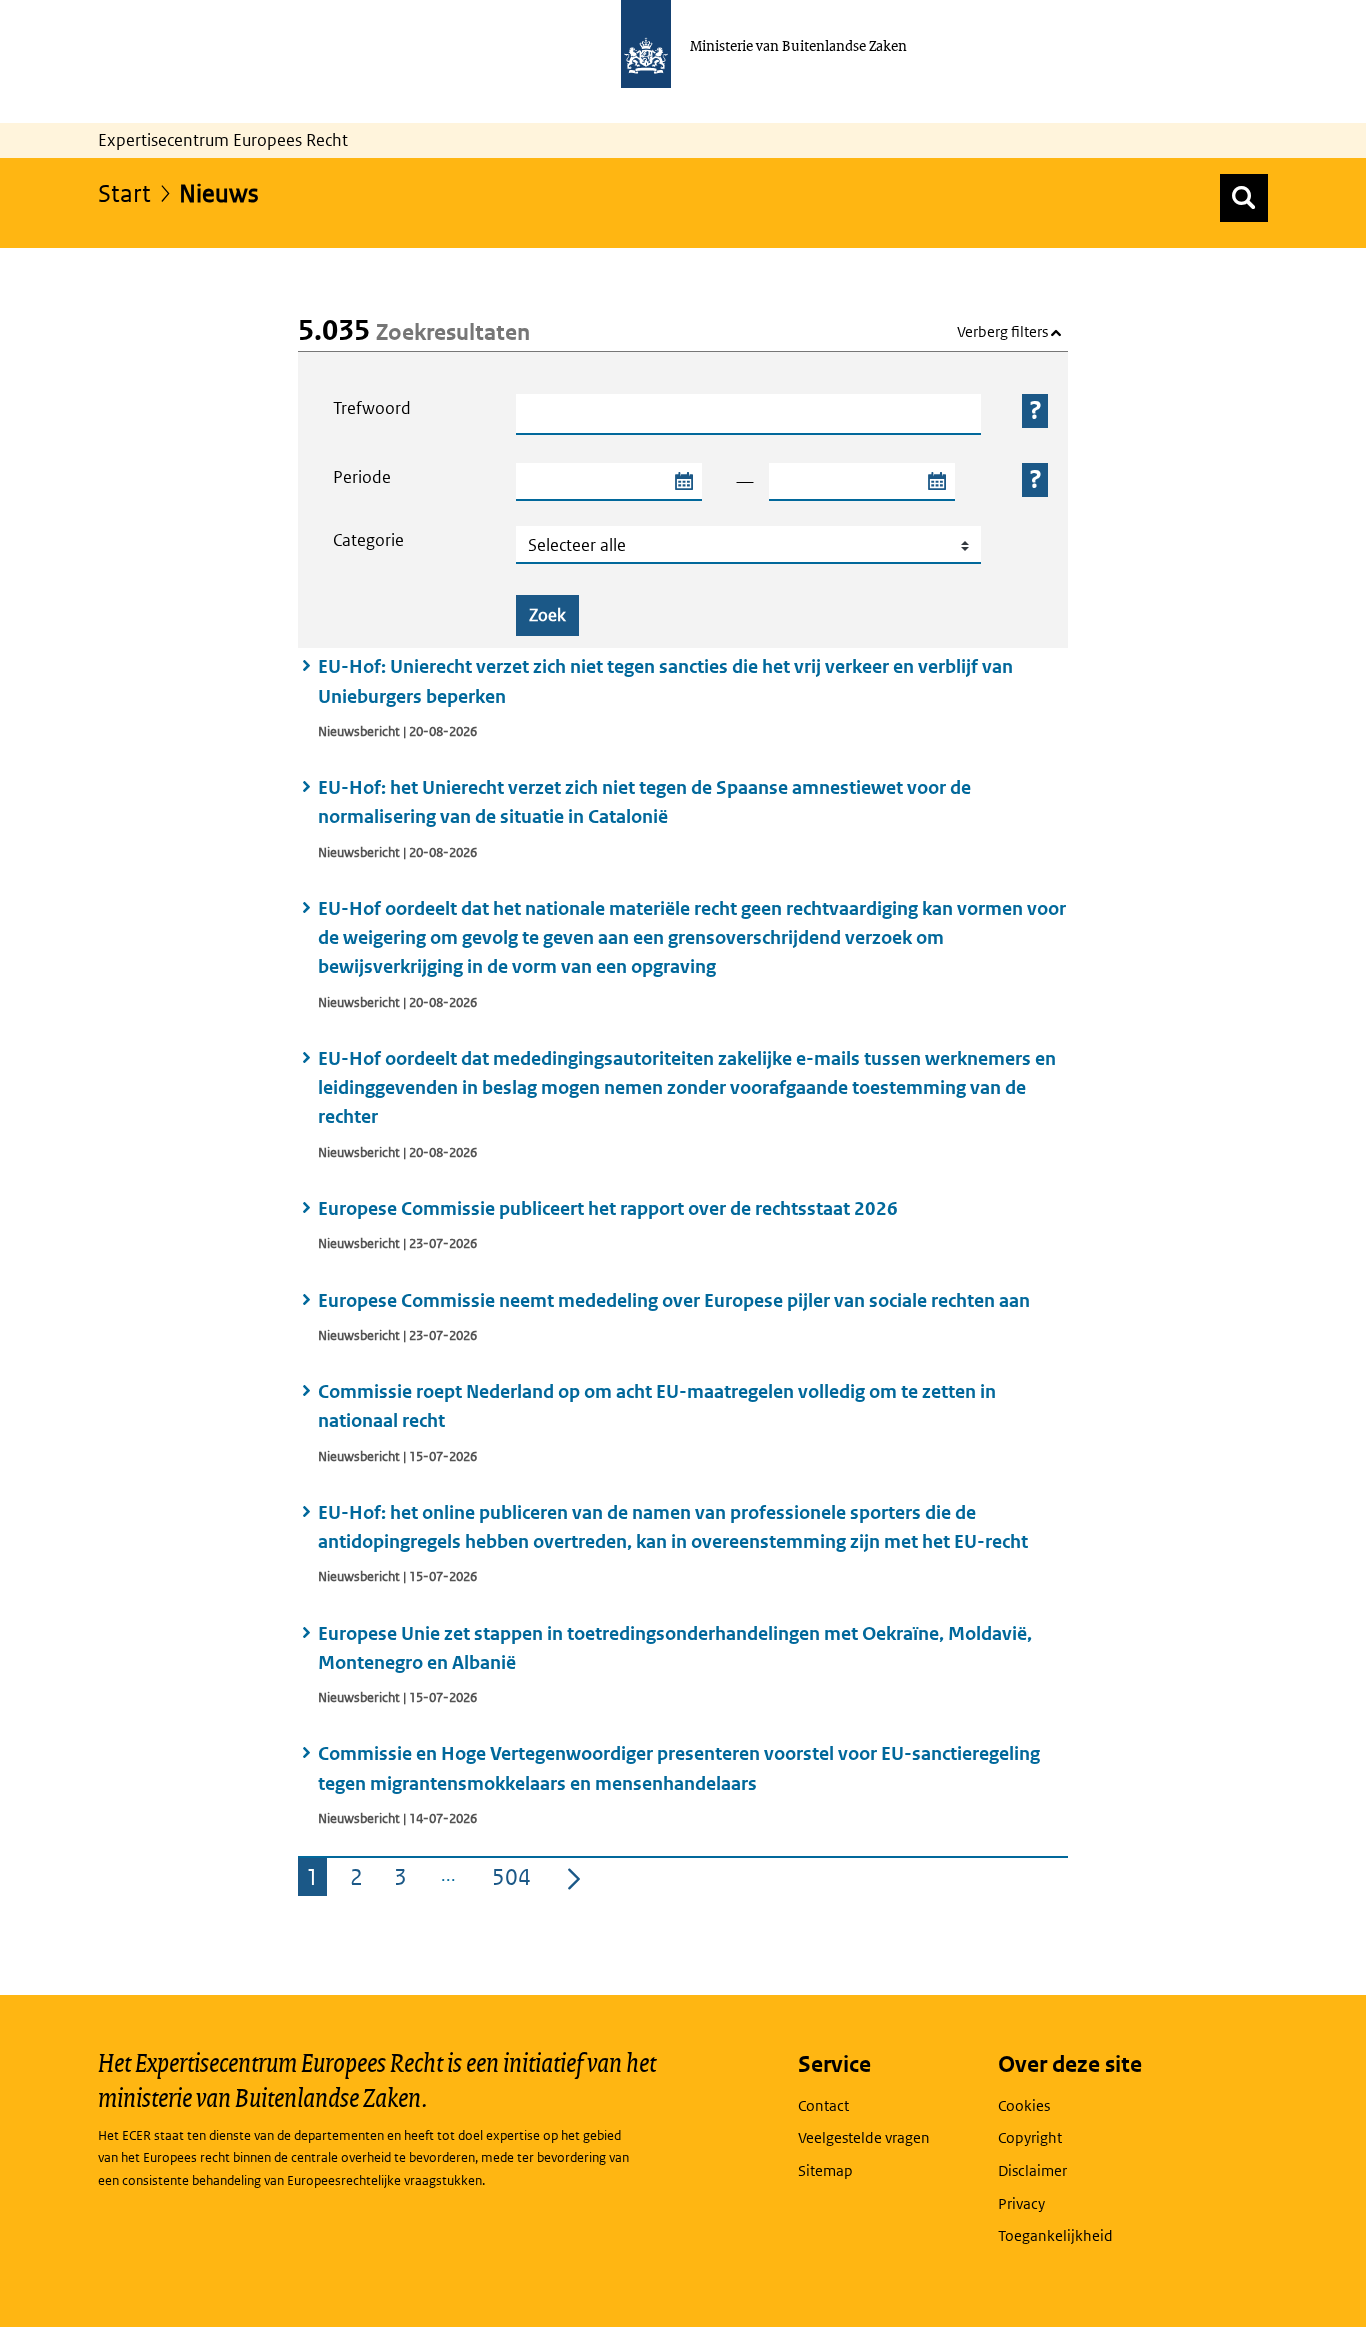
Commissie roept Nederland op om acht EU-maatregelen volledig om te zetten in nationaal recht (657, 1406)
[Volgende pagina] (574, 1877)
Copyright (1030, 2137)
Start (124, 192)
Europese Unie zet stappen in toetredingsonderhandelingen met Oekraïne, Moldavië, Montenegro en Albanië (675, 1648)
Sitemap (825, 2170)
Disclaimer (1032, 2170)
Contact (823, 2105)
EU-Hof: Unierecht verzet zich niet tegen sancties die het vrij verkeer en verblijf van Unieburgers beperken (665, 681)
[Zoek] (1244, 198)
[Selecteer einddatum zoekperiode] (936, 482)
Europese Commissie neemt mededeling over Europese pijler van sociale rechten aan (674, 1300)
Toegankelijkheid (1055, 2235)
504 (515, 1880)
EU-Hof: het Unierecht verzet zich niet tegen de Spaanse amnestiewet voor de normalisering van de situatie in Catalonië (644, 802)
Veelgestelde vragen (864, 2137)
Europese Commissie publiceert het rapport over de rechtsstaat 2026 (608, 1208)
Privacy (1021, 2203)
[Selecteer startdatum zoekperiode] (683, 482)
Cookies (1024, 2105)
